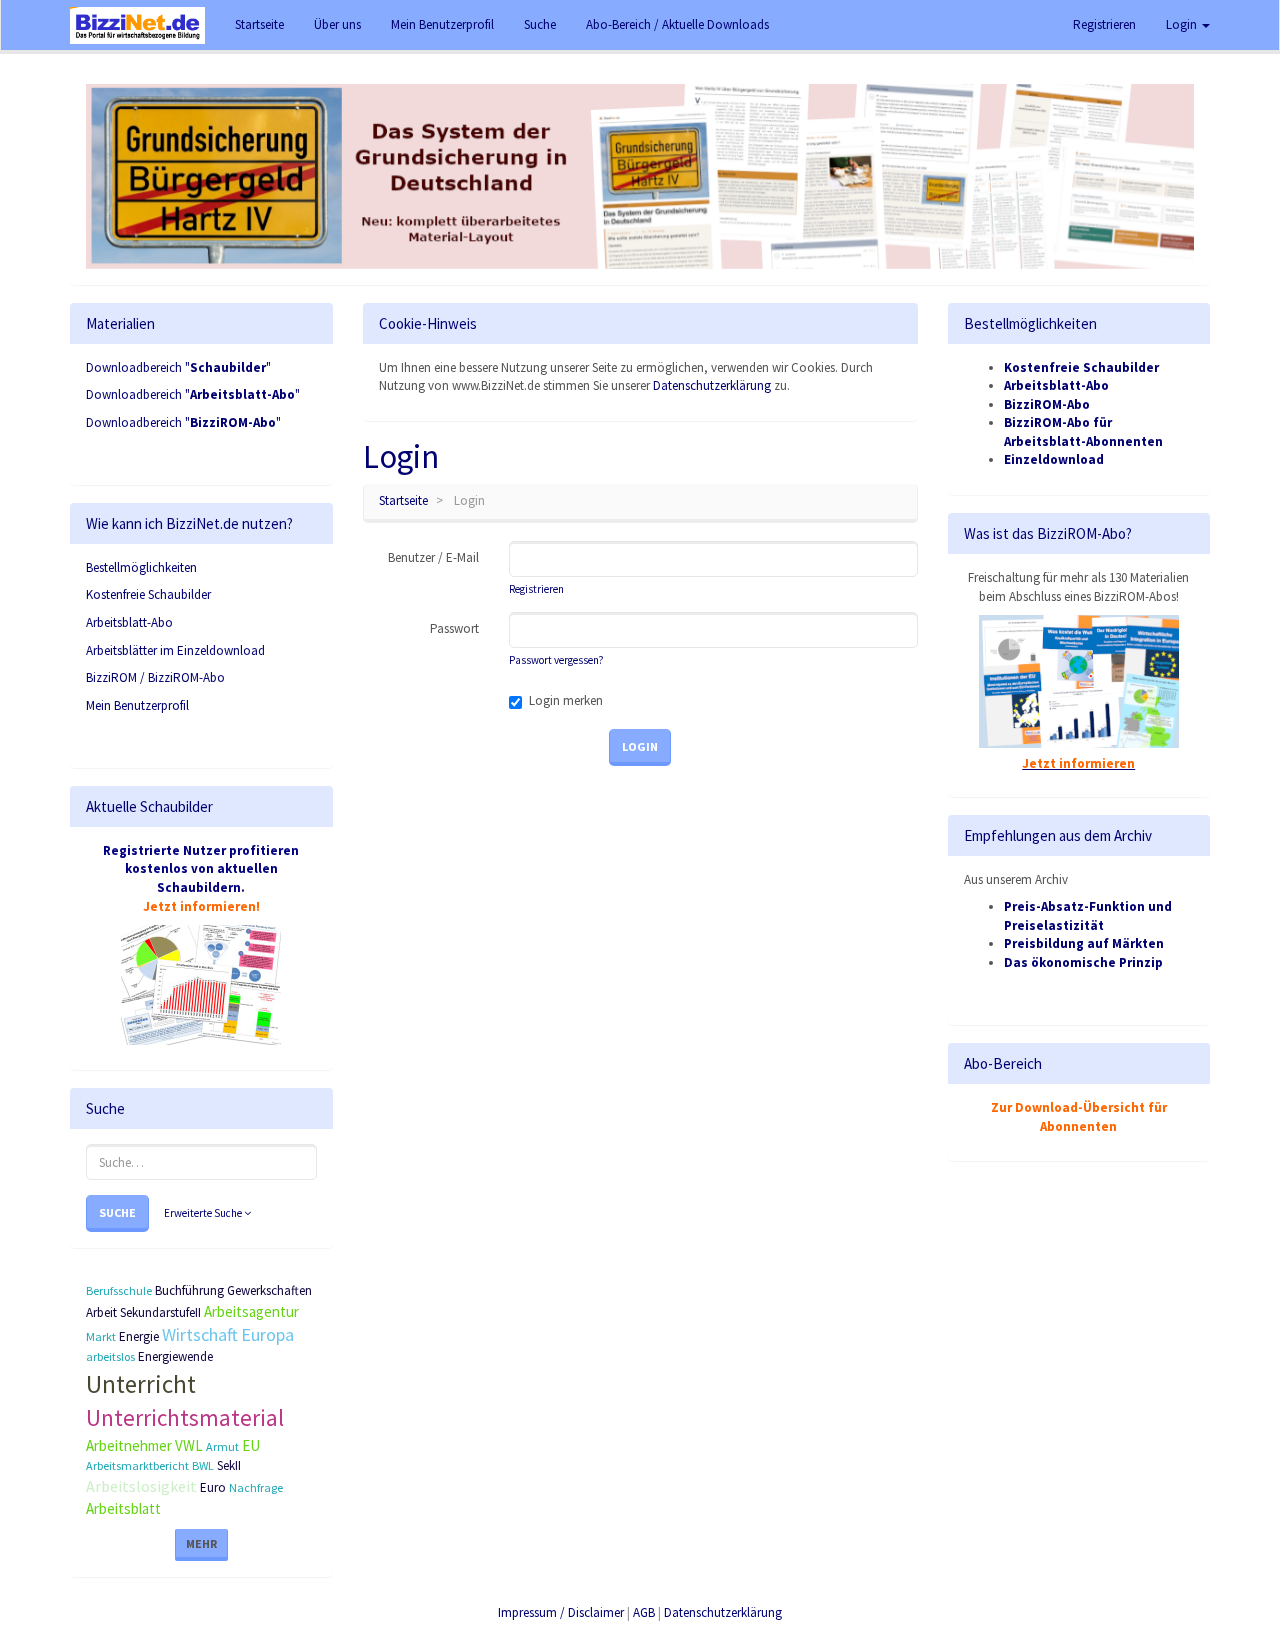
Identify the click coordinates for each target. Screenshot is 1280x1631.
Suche (117, 1212)
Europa (267, 1334)
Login (1183, 24)
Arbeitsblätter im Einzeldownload (175, 650)
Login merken (566, 700)
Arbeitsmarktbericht (137, 1465)
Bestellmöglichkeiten (141, 567)
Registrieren (1104, 24)
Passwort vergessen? (556, 660)
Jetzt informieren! (201, 906)
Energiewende (175, 1356)
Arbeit (101, 1312)
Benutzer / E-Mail (433, 557)
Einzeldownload (1054, 459)
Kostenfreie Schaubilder (148, 594)
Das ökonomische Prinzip (1083, 962)
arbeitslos (110, 1356)
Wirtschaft (200, 1334)
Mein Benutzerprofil (137, 705)
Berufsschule (119, 1290)
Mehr (201, 1543)
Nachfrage (256, 1487)
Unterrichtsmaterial (185, 1417)
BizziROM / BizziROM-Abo (155, 677)
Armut (222, 1446)
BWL (203, 1465)
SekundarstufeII (160, 1312)
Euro (213, 1487)
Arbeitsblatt (123, 1508)
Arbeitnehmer (129, 1445)
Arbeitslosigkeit (141, 1486)
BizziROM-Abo (1047, 404)
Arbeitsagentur (251, 1311)
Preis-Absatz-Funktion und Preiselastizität (1088, 916)
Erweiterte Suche (204, 1213)
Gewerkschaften (269, 1290)
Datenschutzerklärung (712, 385)
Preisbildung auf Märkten (1084, 943)
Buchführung (189, 1290)
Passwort (454, 628)
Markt (101, 1336)
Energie (139, 1336)
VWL (189, 1445)
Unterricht (141, 1384)
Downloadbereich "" (178, 367)
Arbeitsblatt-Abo (129, 622)
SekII (229, 1465)
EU (251, 1445)
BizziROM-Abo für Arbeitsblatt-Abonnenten (1083, 432)
